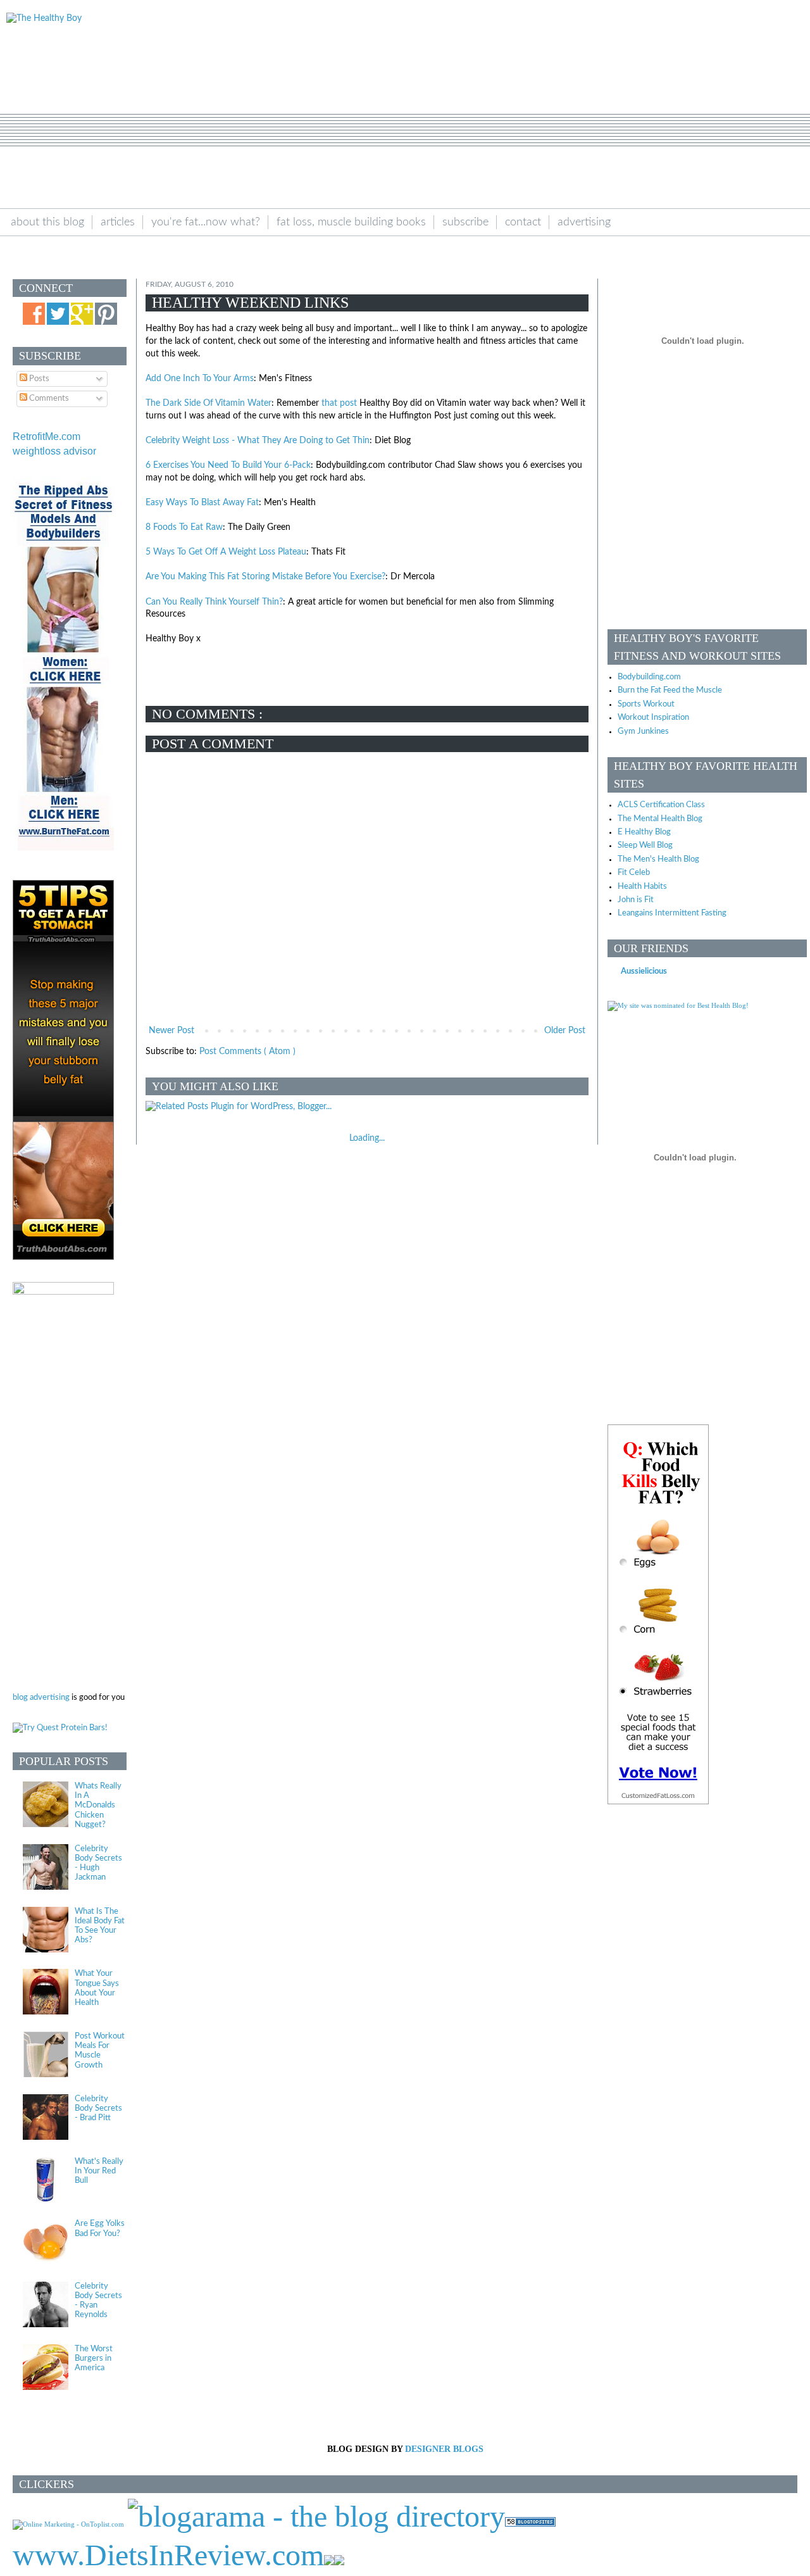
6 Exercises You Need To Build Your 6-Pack (228, 465)
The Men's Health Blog (658, 859)
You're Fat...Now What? (206, 222)
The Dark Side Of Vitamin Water (209, 403)
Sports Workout (646, 704)
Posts (38, 379)
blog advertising (41, 1697)
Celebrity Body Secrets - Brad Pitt (98, 2108)
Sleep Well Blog (645, 845)
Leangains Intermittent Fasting (672, 913)
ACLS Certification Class (661, 805)
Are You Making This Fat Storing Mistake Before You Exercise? (265, 577)
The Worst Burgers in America (94, 2358)
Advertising (584, 222)
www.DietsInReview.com (168, 2555)
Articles (118, 222)
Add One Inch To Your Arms (200, 379)
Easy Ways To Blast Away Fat (202, 503)
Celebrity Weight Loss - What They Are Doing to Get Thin (258, 441)
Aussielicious (644, 971)
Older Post (565, 1031)
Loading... (367, 1138)
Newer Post (171, 1031)
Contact (523, 222)
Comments (48, 398)
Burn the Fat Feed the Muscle (670, 690)
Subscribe (465, 222)
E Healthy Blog (644, 832)
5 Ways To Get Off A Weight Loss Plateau (226, 552)
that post (339, 403)
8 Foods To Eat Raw (184, 527)
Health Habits (642, 886)
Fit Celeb (634, 872)
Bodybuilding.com (649, 677)
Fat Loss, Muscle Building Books (351, 222)
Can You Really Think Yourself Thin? (214, 602)
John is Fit (636, 900)
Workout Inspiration (653, 717)
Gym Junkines (643, 731)
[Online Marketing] (68, 2524)
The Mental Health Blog (660, 819)
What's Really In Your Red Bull (99, 2171)
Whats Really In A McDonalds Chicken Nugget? (98, 1805)
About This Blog (47, 222)
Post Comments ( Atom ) (247, 1052)
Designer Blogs (444, 2449)
